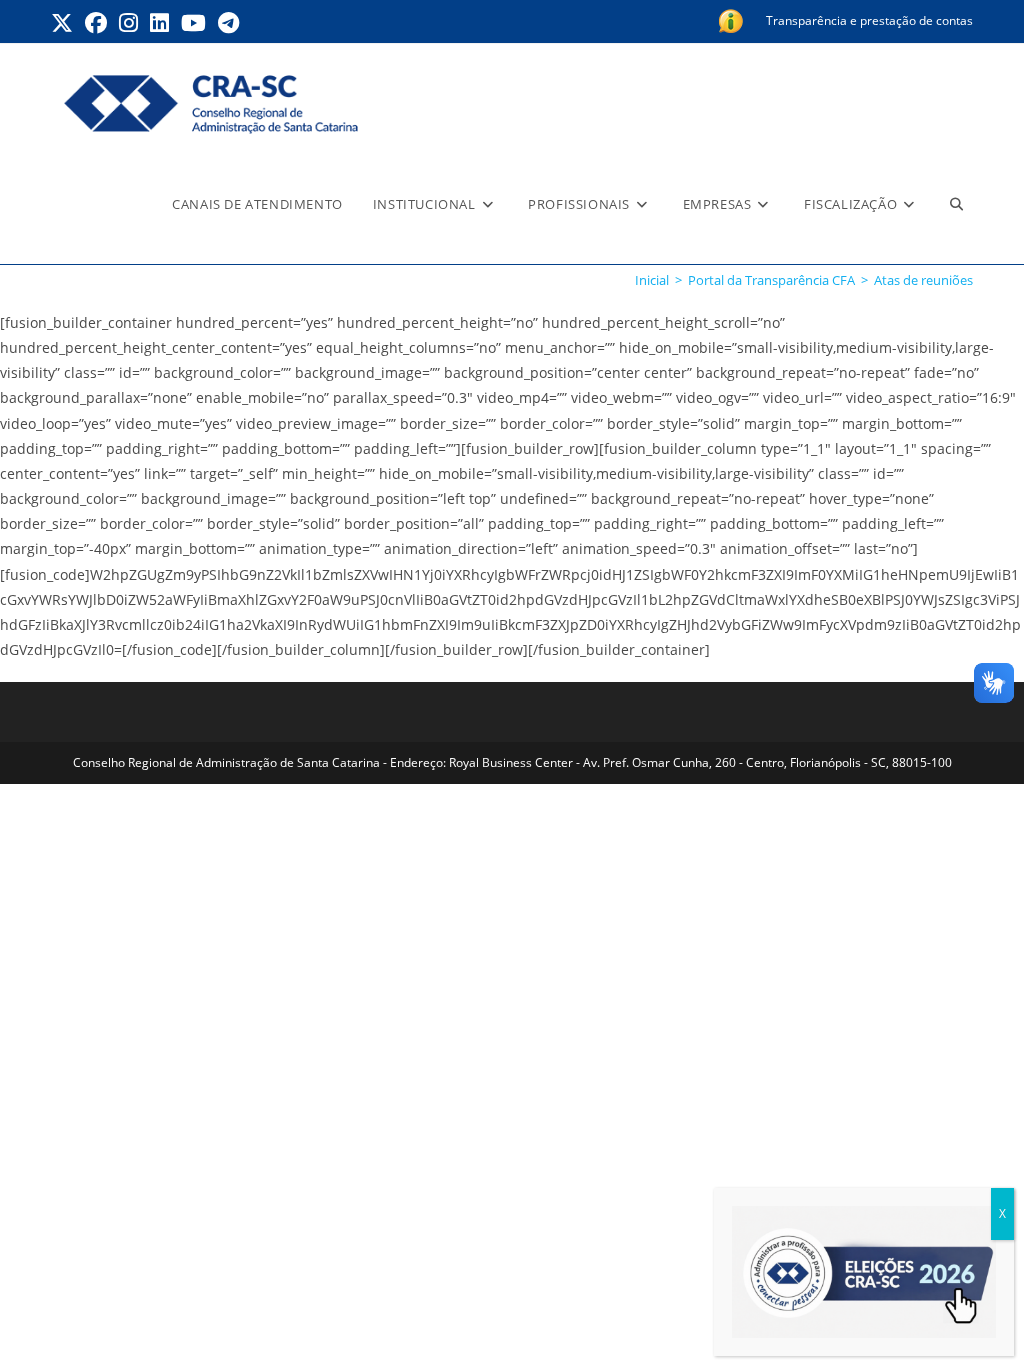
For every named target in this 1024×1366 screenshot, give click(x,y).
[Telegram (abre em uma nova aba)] (228, 23)
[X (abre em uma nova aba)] (65, 23)
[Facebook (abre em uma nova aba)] (96, 23)
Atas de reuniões (923, 280)
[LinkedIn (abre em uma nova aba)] (159, 23)
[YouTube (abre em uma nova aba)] (193, 23)
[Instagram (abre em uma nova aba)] (128, 23)
